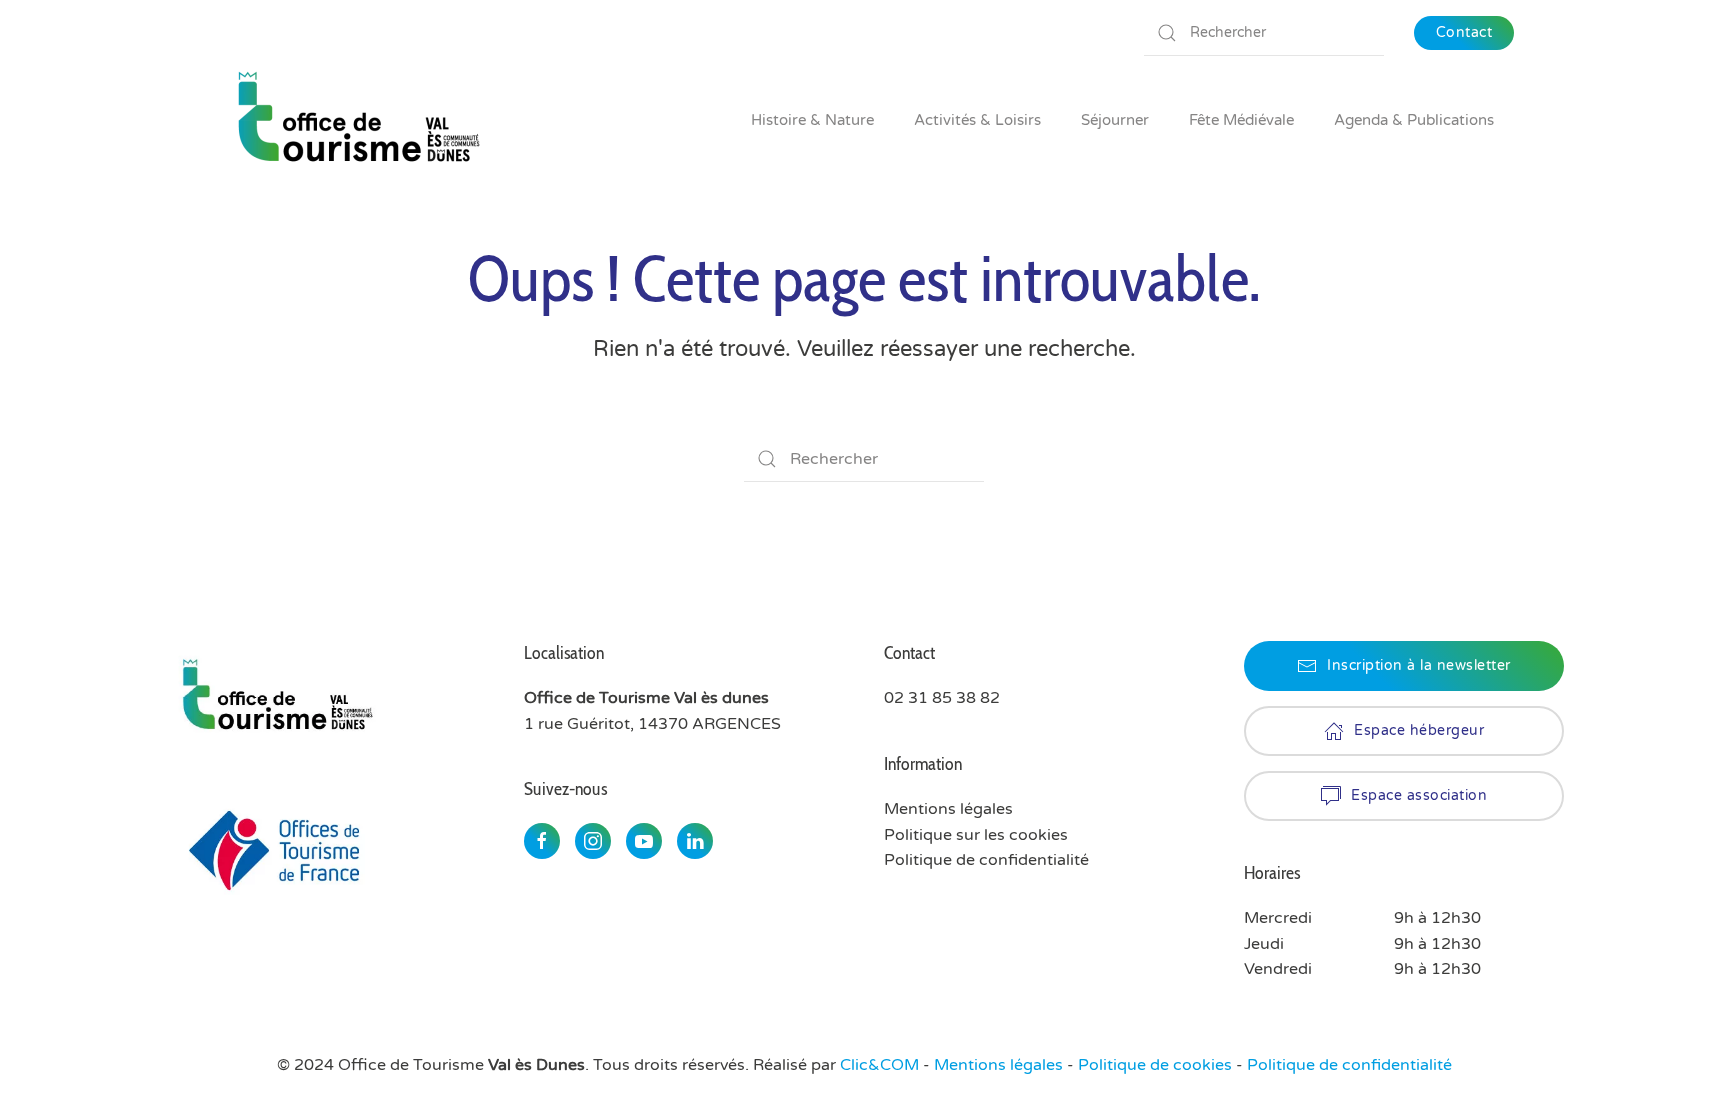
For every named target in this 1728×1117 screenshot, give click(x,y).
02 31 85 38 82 (942, 698)
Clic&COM (879, 1065)
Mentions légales (998, 1065)
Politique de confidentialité (986, 860)
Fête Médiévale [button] (1241, 120)
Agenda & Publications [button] (1414, 120)
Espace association (1419, 795)
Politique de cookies (1155, 1065)
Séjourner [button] (1115, 120)
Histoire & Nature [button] (812, 120)
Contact (1464, 32)
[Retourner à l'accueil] (357, 119)
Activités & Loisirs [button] (977, 120)
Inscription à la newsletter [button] (1419, 665)
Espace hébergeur (1419, 730)
